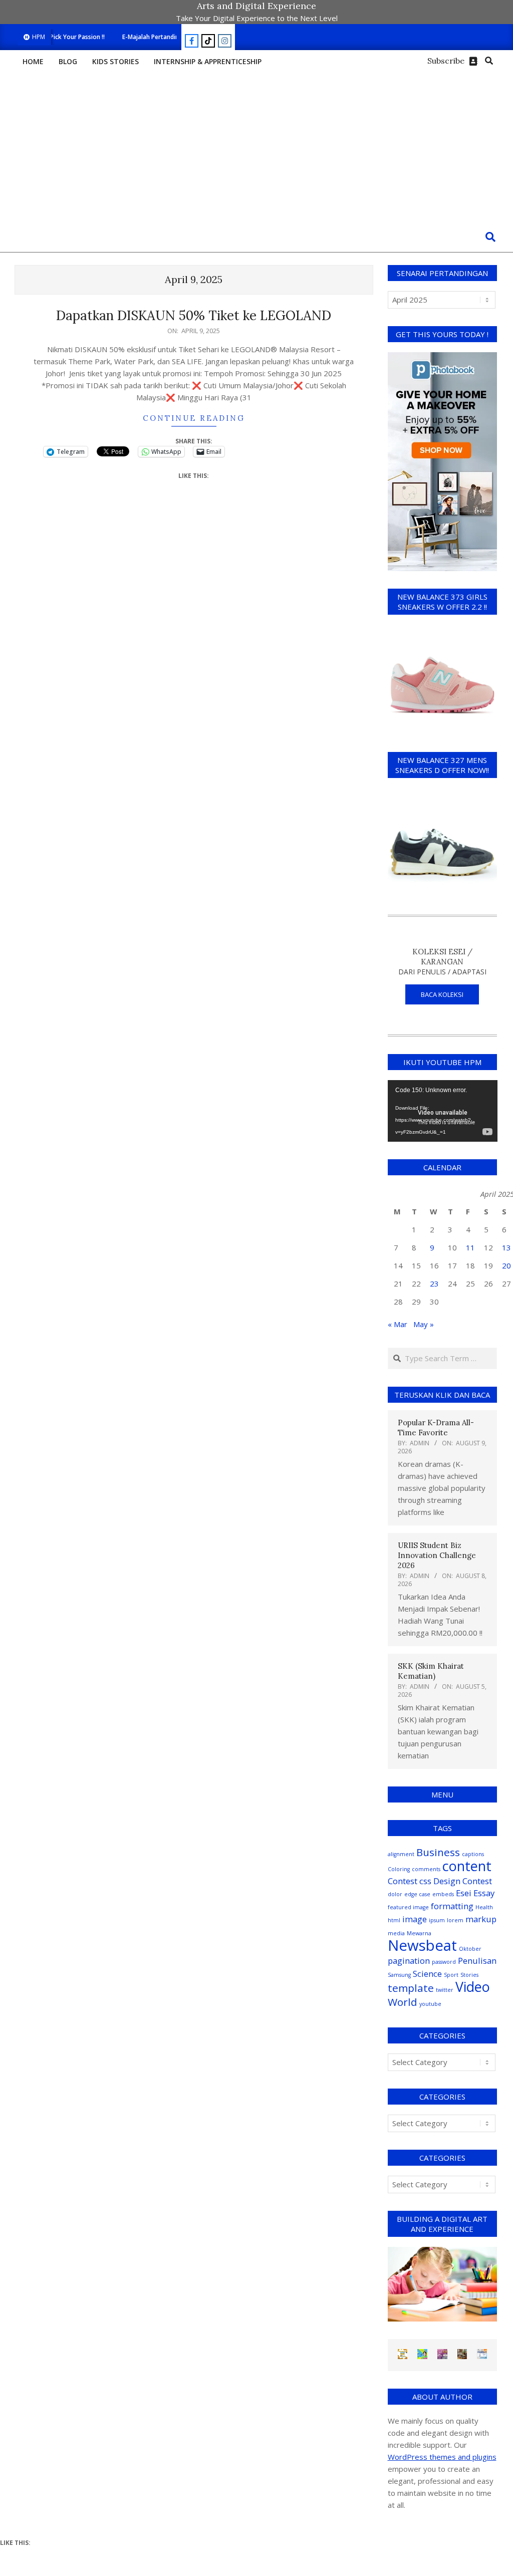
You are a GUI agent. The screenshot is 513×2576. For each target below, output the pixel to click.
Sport (451, 1975)
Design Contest (463, 1881)
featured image (408, 1907)
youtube (430, 2004)
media (396, 1933)
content (467, 1866)
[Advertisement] (256, 147)
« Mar (398, 1324)
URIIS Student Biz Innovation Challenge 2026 (437, 1555)
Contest (403, 1881)
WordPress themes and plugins (442, 2457)
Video (473, 1987)
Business (438, 1852)
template (411, 1988)
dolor (395, 1894)
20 (506, 1265)
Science (427, 1974)
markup (481, 1919)
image (415, 1919)
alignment (401, 1854)
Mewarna (419, 1933)
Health (484, 1907)
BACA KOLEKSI (442, 994)
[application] (443, 1111)
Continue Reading (194, 418)
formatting (452, 1906)
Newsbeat (422, 1945)
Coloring (399, 1869)
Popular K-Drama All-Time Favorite (436, 1428)
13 (506, 1247)
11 (470, 1247)
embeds (443, 1894)
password (444, 1962)
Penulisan (477, 1961)
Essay (484, 1893)
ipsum (437, 1920)
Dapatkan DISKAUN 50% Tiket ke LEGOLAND (194, 315)
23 (434, 1283)
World (403, 2002)
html (394, 1920)
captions (473, 1854)
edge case (417, 1894)
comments (426, 1869)
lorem (455, 1920)
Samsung (399, 1975)
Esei (464, 1893)
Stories (469, 1975)
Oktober (470, 1949)
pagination (409, 1961)
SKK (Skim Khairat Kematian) (431, 1671)
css (425, 1881)
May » (424, 1324)
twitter (445, 1990)
